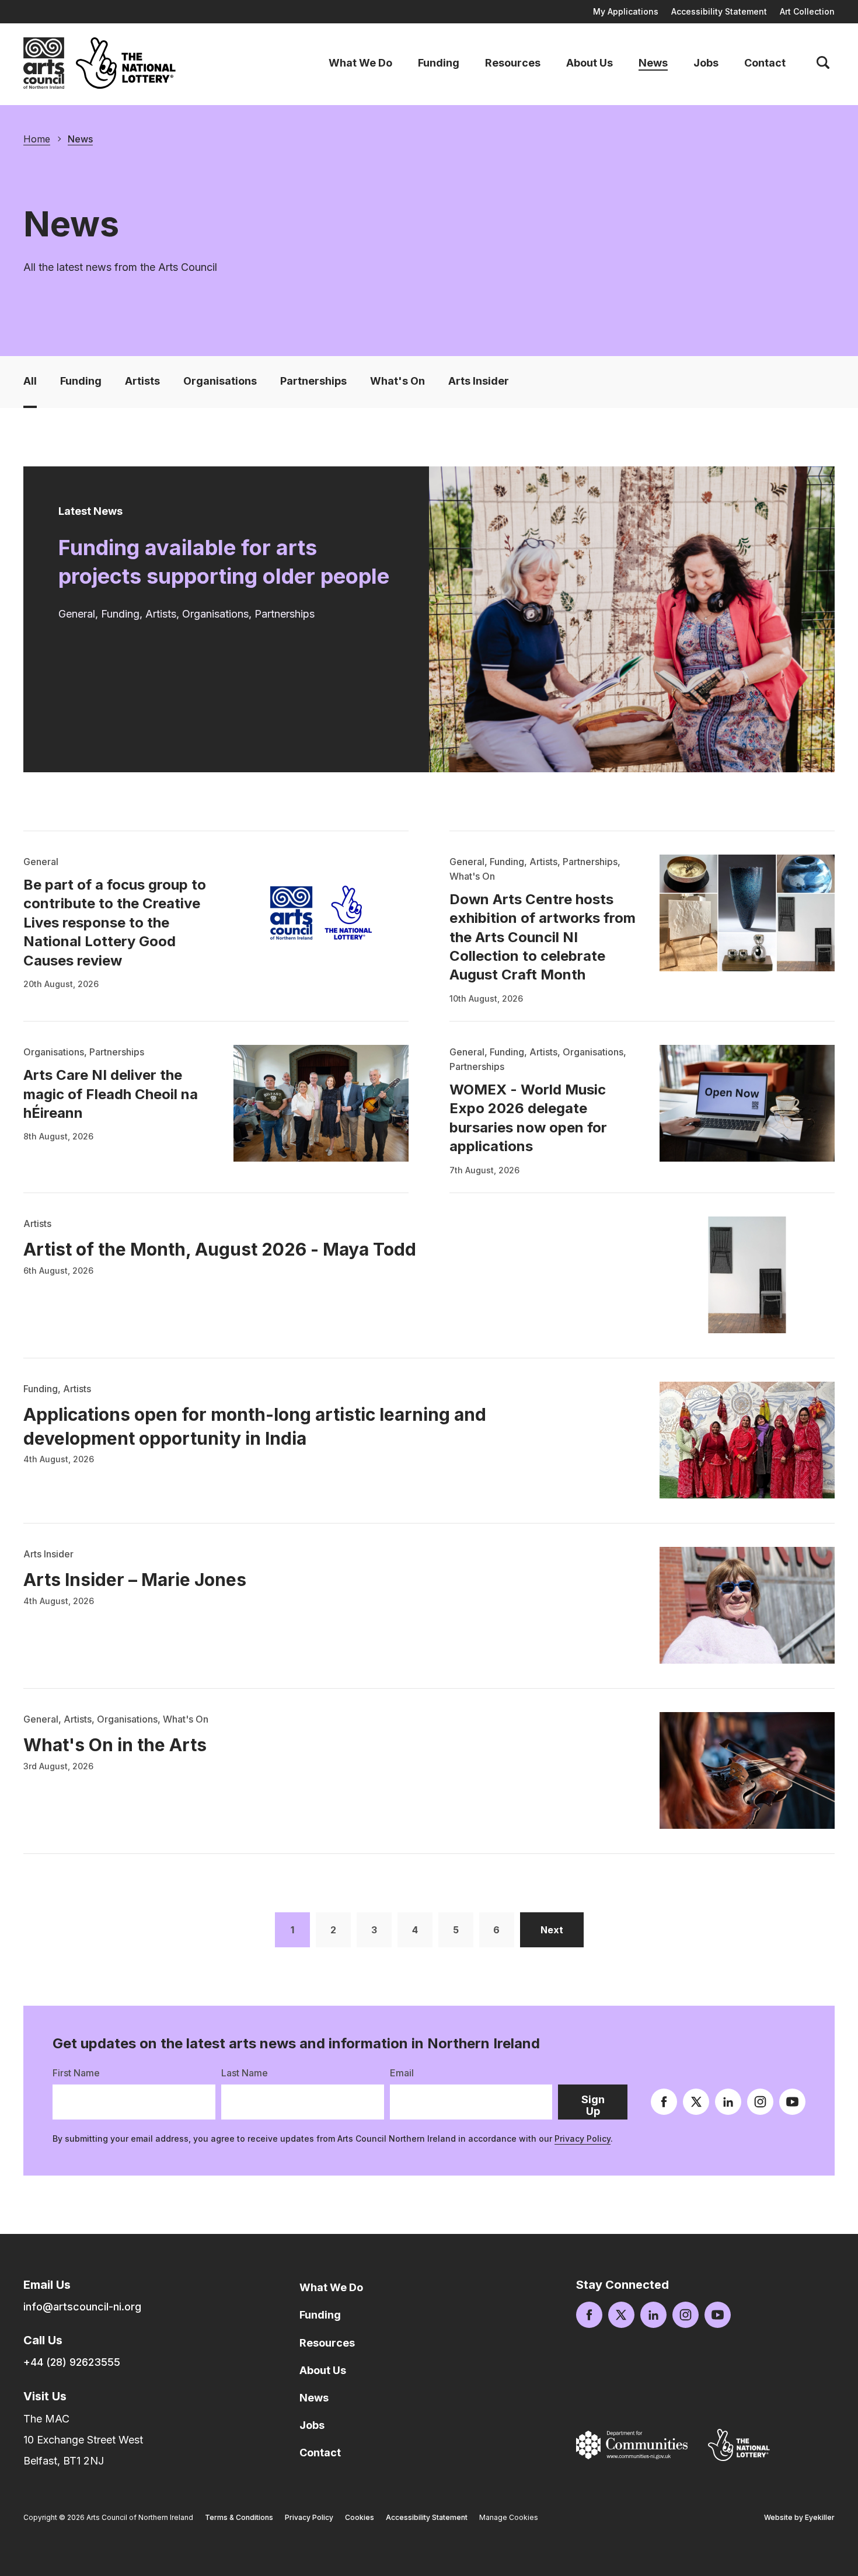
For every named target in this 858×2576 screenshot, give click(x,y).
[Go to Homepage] (44, 63)
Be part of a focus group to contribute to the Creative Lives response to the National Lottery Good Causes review (115, 923)
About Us (590, 63)
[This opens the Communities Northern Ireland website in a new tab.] (632, 2445)
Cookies (360, 2517)
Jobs (706, 63)
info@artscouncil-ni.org (82, 2307)
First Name (76, 2073)
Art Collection (807, 11)
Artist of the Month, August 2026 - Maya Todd (220, 1249)
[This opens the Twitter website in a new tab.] (696, 2102)
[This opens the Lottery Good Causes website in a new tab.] (739, 2445)
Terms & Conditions (239, 2517)
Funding (439, 63)
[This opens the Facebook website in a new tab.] (664, 2102)
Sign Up (604, 2106)
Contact (765, 63)
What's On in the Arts (115, 1745)
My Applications (626, 11)
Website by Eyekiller (799, 2517)
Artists (142, 381)
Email (402, 2073)
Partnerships (313, 381)
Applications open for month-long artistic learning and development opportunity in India (255, 1426)
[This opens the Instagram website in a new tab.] (760, 2102)
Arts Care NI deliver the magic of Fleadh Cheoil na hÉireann (111, 1094)
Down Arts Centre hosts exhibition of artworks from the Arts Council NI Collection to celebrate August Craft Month (543, 937)
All (30, 381)
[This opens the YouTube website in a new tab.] (792, 2102)
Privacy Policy (583, 2138)
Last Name (245, 2073)
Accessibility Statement (719, 11)
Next (562, 1930)
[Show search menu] (823, 63)
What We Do (360, 63)
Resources (513, 63)
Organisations (220, 381)
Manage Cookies (509, 2517)
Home (37, 139)
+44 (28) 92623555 (72, 2362)
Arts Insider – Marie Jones (135, 1580)
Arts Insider (479, 381)
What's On (397, 381)
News (653, 63)
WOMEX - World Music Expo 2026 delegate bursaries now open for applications (528, 1118)
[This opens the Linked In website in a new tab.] (728, 2102)
